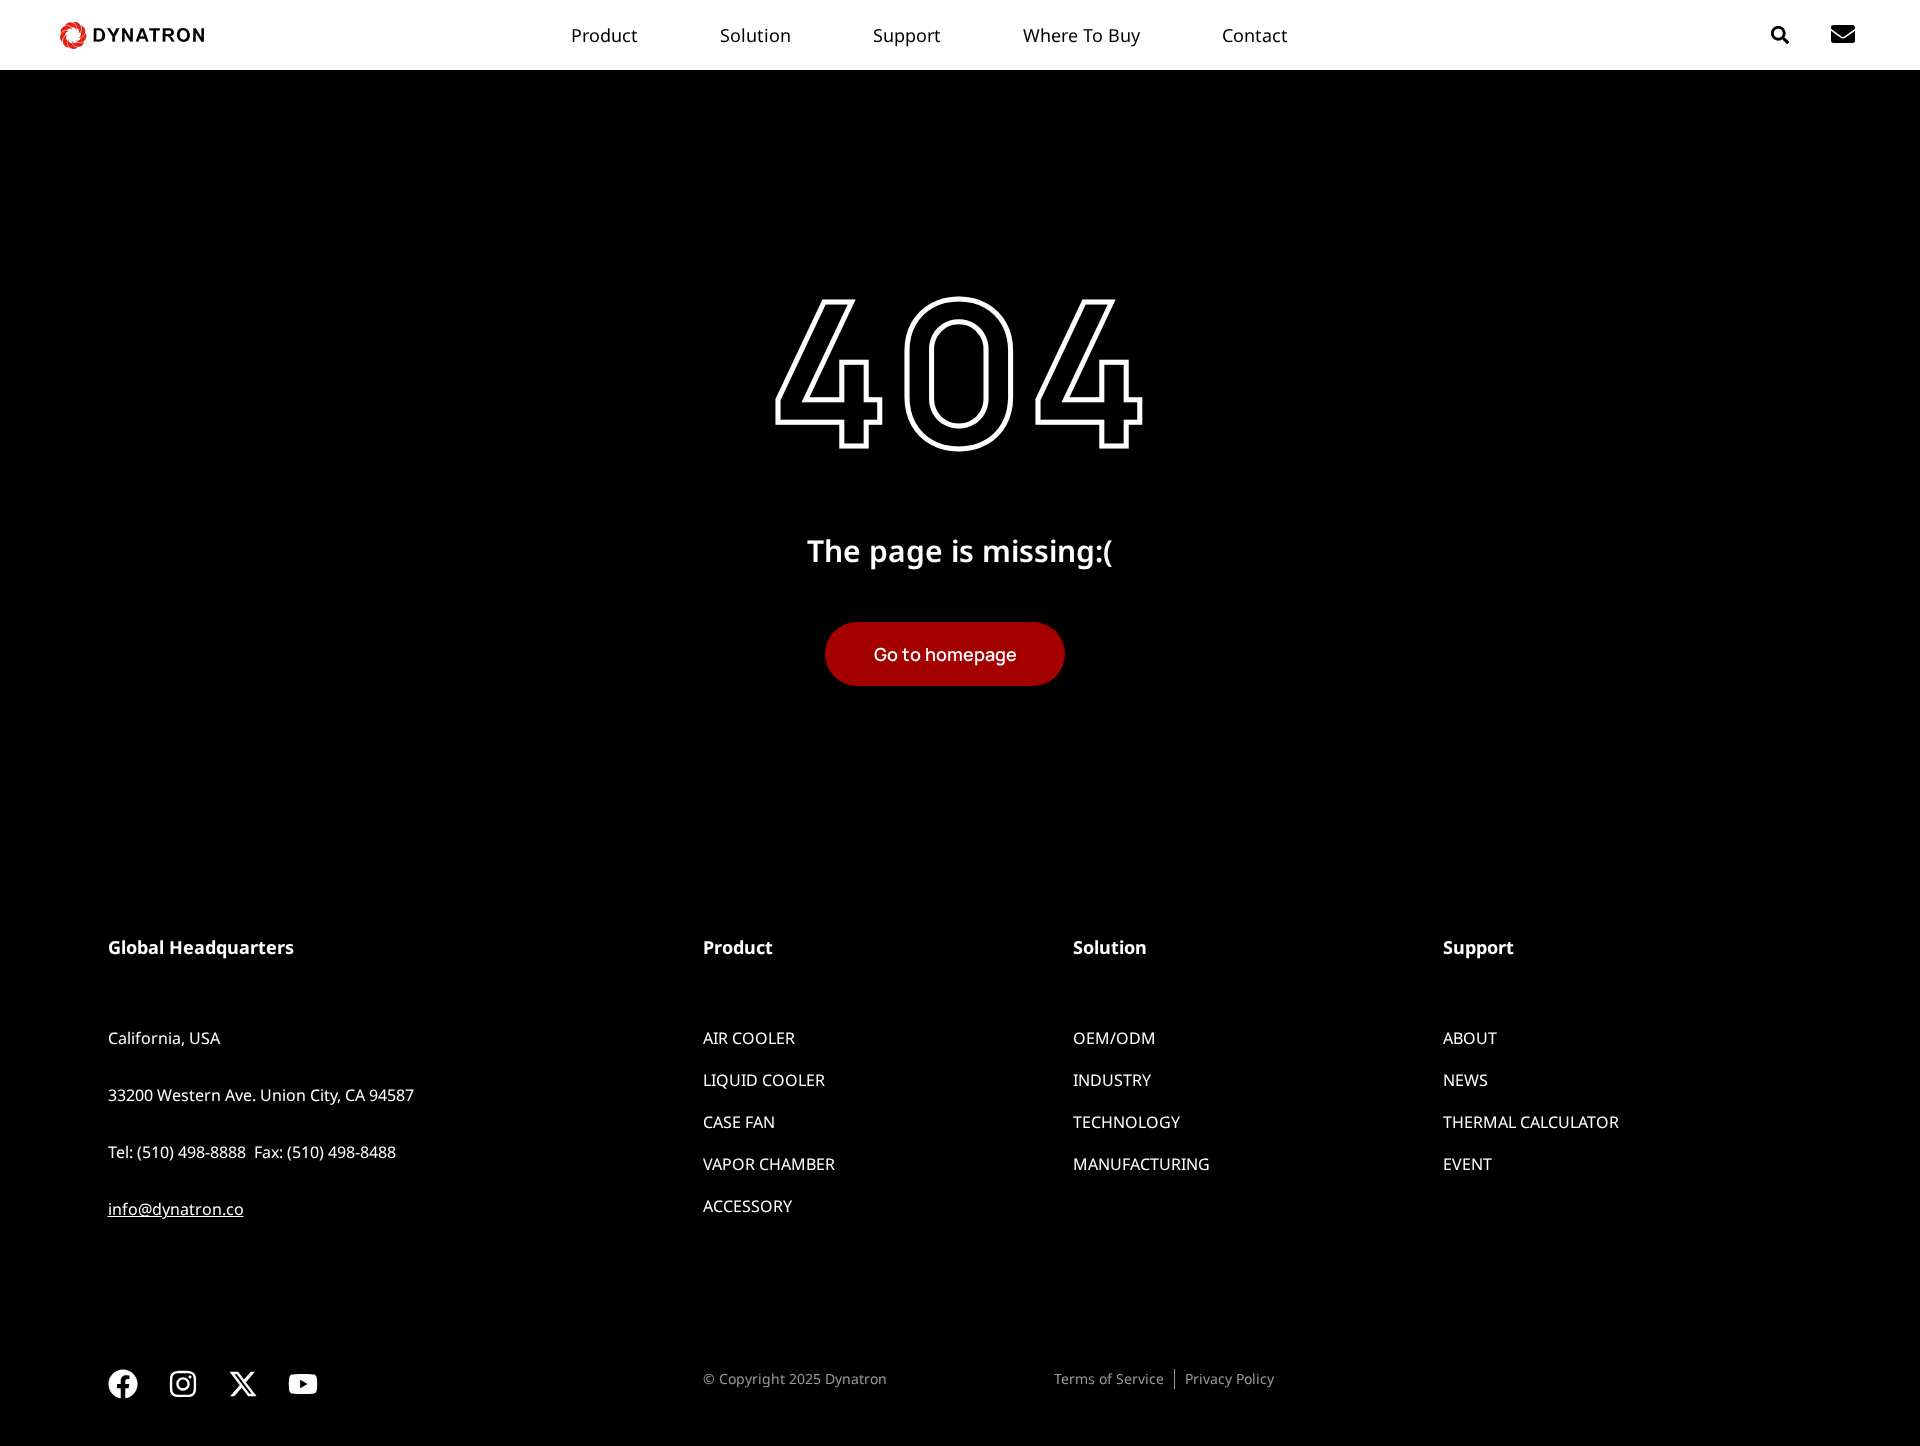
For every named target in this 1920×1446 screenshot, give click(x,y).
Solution (1110, 947)
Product (738, 947)
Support (1478, 947)
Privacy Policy (1229, 1378)
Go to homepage (945, 654)
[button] (1779, 35)
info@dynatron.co (176, 1209)
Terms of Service (1109, 1378)
